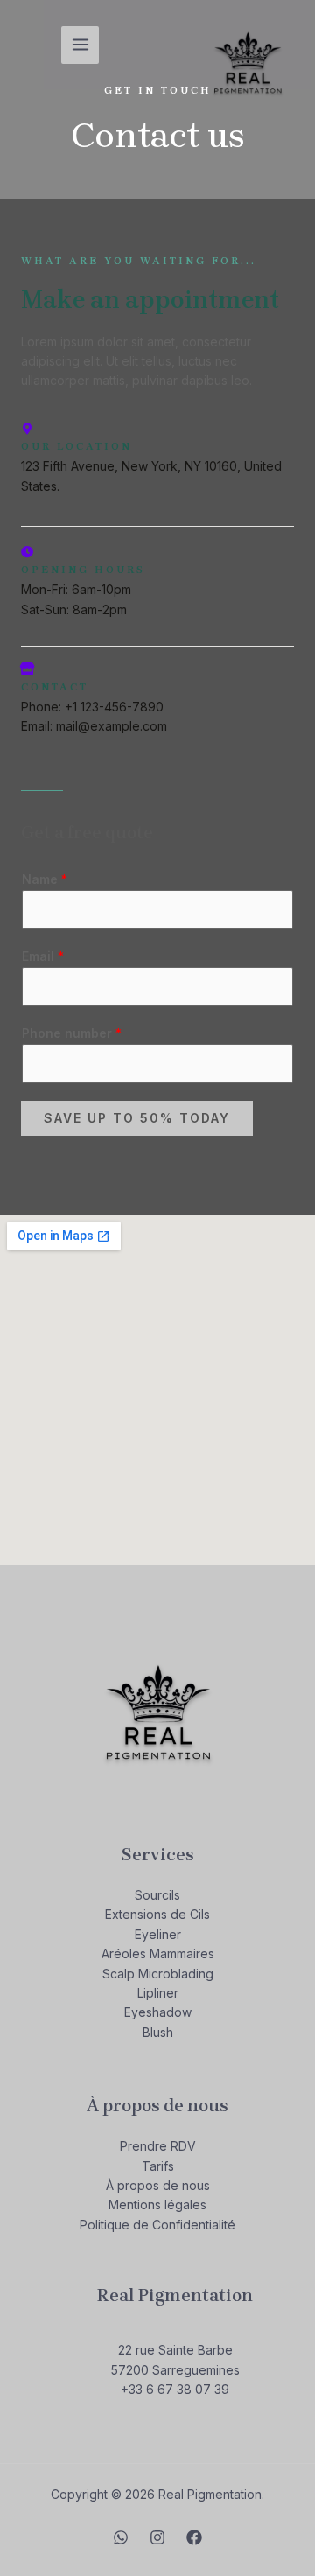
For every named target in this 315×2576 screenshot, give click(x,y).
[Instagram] (157, 2537)
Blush (158, 2032)
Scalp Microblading (158, 1974)
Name (45, 879)
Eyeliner (158, 1934)
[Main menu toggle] (80, 45)
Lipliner (158, 1993)
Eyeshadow (158, 2012)
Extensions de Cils (157, 1914)
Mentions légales (157, 2205)
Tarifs (158, 2166)
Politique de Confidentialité (157, 2225)
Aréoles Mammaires (158, 1953)
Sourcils (157, 1895)
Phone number (72, 1033)
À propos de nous (158, 2185)
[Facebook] (194, 2537)
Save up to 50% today (137, 1118)
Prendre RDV (158, 2146)
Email (43, 956)
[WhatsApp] (121, 2537)
